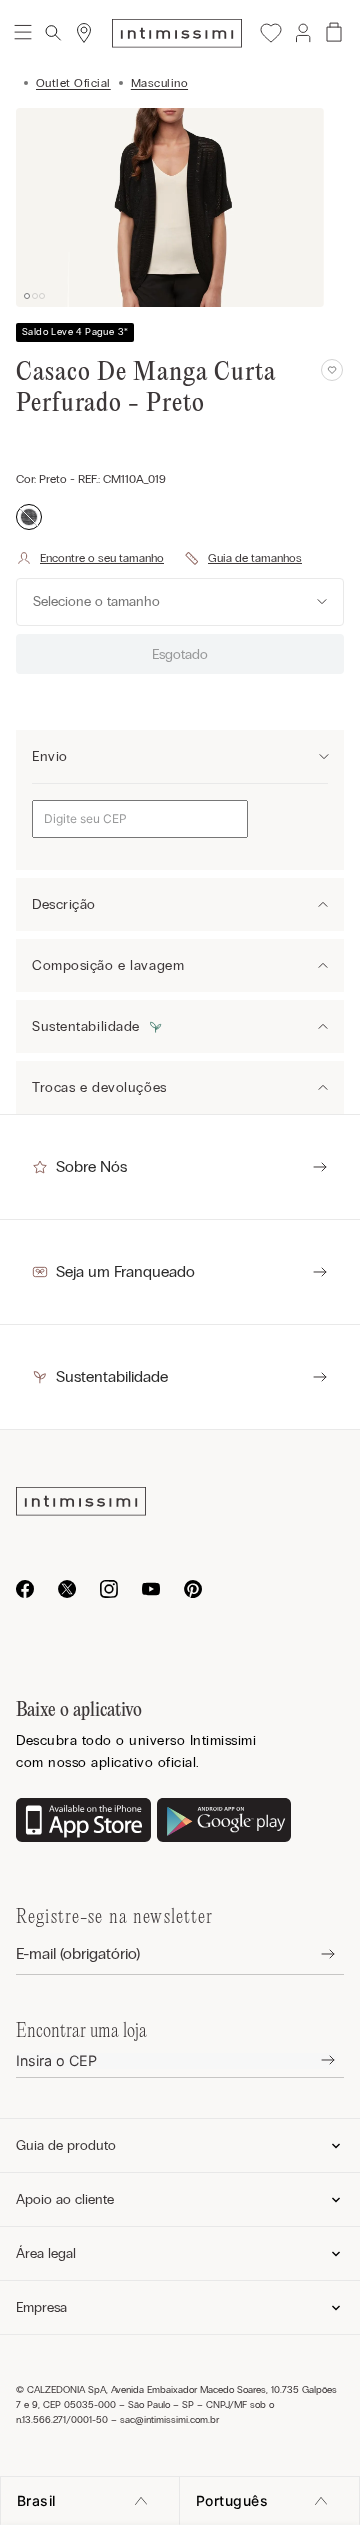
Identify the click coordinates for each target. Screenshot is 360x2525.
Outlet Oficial (73, 83)
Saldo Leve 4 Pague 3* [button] (75, 332)
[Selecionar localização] (84, 33)
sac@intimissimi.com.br (169, 2420)
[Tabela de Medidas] (243, 558)
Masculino (159, 83)
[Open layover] (312, 1954)
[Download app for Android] (224, 1822)
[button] (302, 33)
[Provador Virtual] (90, 558)
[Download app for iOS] (83, 1822)
